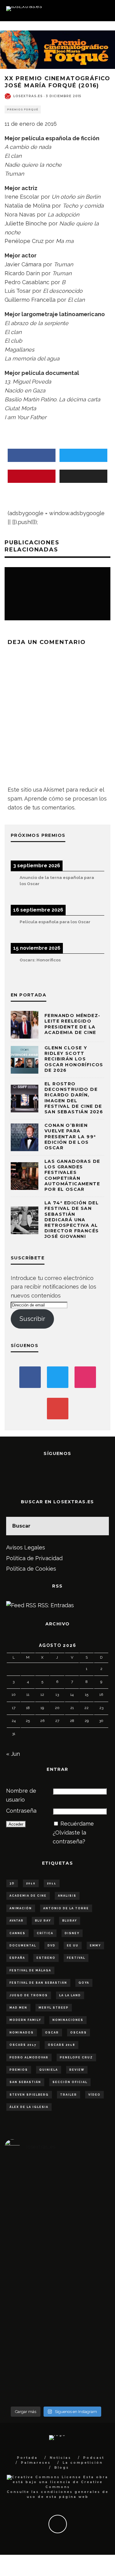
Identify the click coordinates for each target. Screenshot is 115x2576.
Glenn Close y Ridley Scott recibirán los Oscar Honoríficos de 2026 (74, 1059)
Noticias (60, 2458)
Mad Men (18, 2008)
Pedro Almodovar (29, 2057)
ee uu (73, 1946)
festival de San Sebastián (38, 1983)
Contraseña (21, 1811)
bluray (70, 1921)
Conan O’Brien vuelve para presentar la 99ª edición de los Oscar (70, 1137)
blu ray (43, 1921)
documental (23, 1946)
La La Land (70, 1995)
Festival (76, 1958)
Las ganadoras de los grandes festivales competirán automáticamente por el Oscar (72, 1175)
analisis (67, 1896)
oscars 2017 (23, 2045)
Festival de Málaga (30, 1970)
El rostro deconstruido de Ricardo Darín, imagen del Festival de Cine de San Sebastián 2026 (74, 1098)
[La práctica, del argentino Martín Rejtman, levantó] (22, 2246)
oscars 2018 (61, 2045)
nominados (22, 2033)
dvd (52, 1946)
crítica (45, 1933)
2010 (31, 1883)
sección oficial (70, 2082)
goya (84, 1983)
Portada (27, 2458)
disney (72, 1933)
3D (12, 1883)
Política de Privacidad (34, 1558)
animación (21, 1908)
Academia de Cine (28, 1896)
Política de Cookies (31, 1569)
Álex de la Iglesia (29, 2107)
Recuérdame (77, 1824)
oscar (52, 2033)
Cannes (17, 1933)
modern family (25, 2020)
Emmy (95, 1946)
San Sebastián (25, 2082)
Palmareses (36, 2463)
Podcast (94, 2458)
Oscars (79, 2033)
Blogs (62, 2468)
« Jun (13, 1754)
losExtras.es (28, 96)
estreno (46, 1958)
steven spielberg (29, 2095)
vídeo (94, 2095)
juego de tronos (29, 1995)
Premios (19, 2070)
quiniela (49, 2070)
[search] (100, 1526)
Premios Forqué (23, 109)
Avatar (17, 1921)
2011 (52, 1883)
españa (17, 1958)
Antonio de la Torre (66, 1908)
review (77, 2070)
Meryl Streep (54, 2008)
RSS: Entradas (55, 1605)
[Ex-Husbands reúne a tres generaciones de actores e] (90, 2282)
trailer (69, 2095)
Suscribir (32, 1319)
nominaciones (68, 2020)
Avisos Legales (26, 1547)
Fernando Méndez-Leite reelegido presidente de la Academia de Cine (72, 1024)
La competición (83, 2463)
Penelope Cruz (76, 2057)
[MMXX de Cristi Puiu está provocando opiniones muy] (56, 2242)
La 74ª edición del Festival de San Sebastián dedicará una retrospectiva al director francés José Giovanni (72, 1220)
